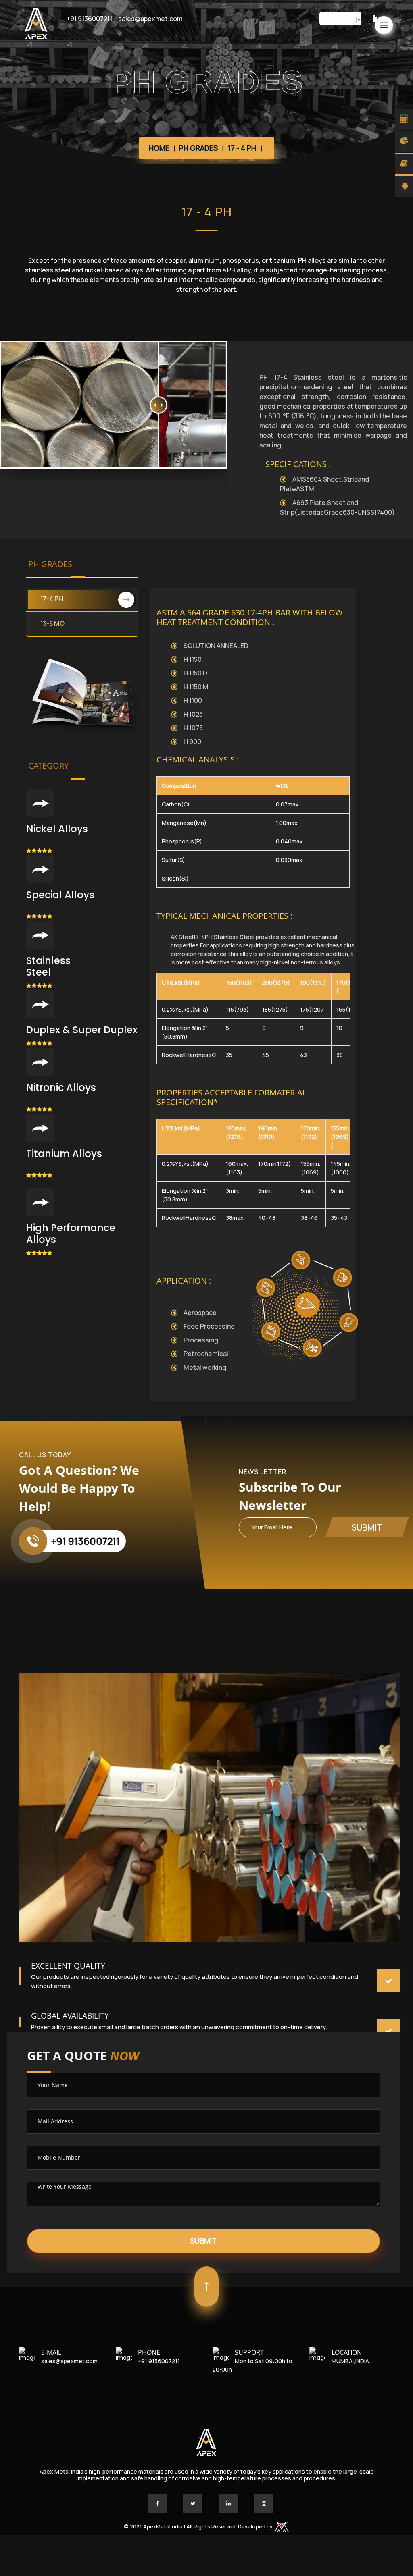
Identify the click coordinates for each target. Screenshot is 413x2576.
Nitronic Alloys (61, 1088)
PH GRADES (198, 148)
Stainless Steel (48, 966)
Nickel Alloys (57, 829)
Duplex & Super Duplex (82, 1030)
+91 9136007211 (89, 19)
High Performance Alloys (71, 1234)
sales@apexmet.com (150, 19)
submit (367, 1527)
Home (159, 148)
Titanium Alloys (64, 1154)
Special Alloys (60, 895)
